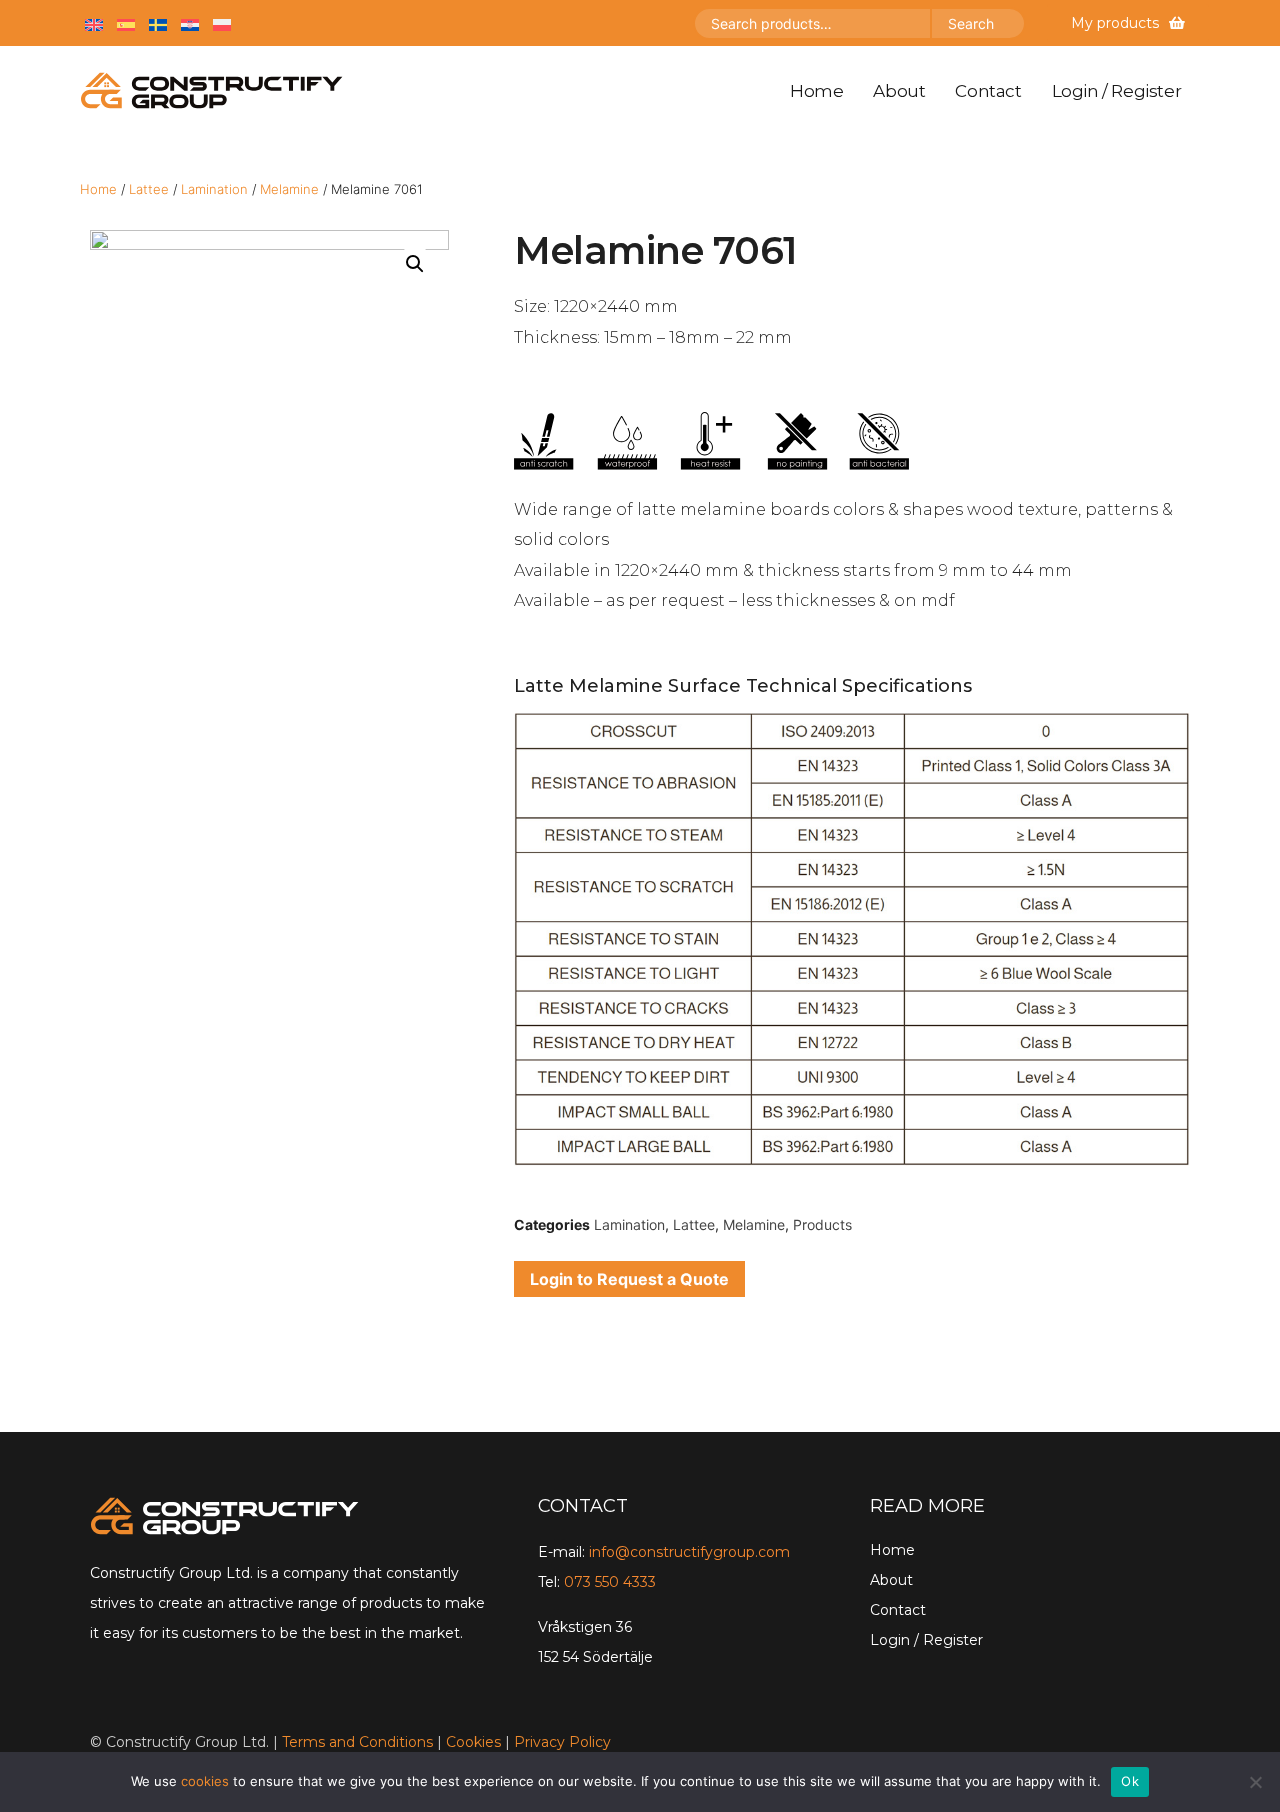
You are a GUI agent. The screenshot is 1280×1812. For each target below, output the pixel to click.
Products (822, 1224)
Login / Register (1117, 91)
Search (971, 23)
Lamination (214, 189)
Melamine (289, 189)
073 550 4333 (610, 1582)
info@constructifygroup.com (689, 1552)
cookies (205, 1781)
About (899, 91)
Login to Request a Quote (629, 1279)
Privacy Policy (562, 1742)
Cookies (473, 1742)
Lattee (149, 189)
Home (816, 91)
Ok (1130, 1781)
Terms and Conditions (357, 1742)
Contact (988, 91)
